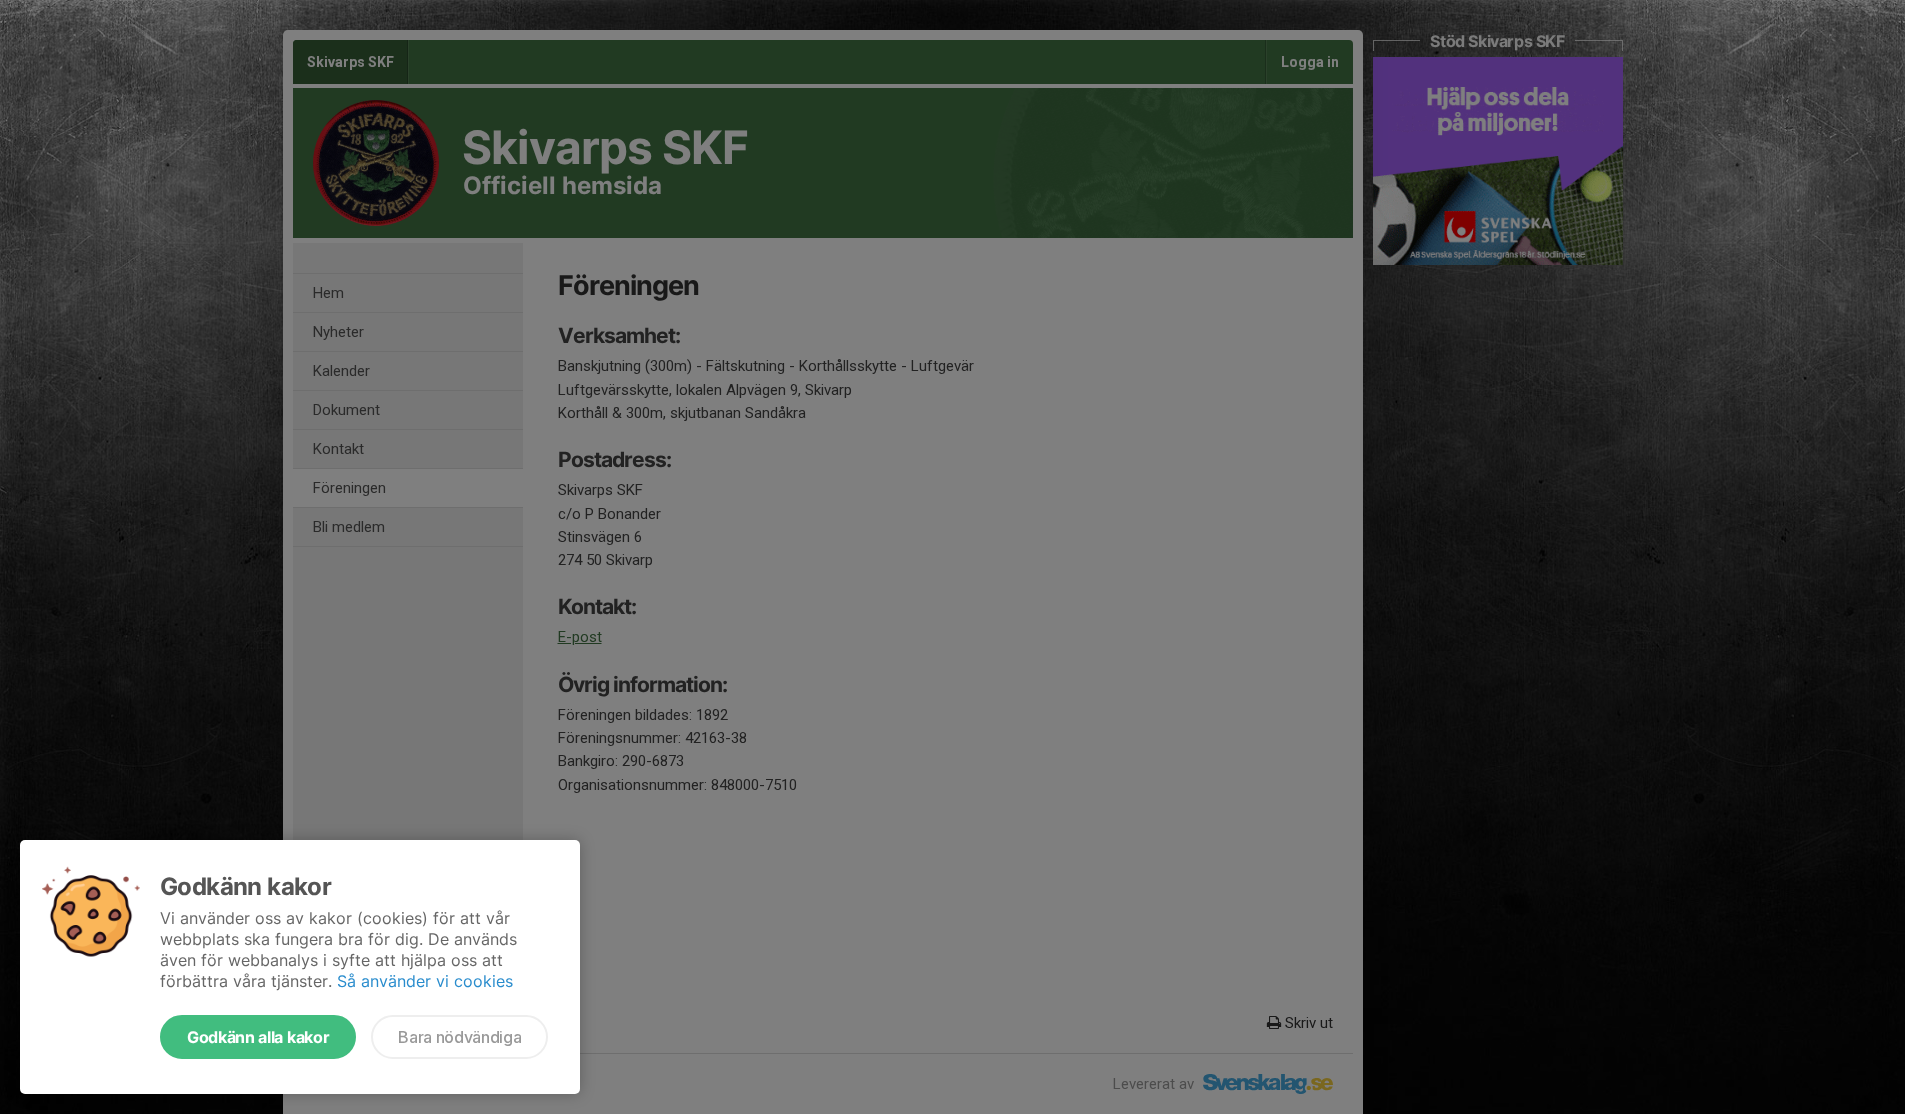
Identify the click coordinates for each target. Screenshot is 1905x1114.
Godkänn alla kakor (258, 1037)
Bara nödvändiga (459, 1037)
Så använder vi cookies (425, 981)
